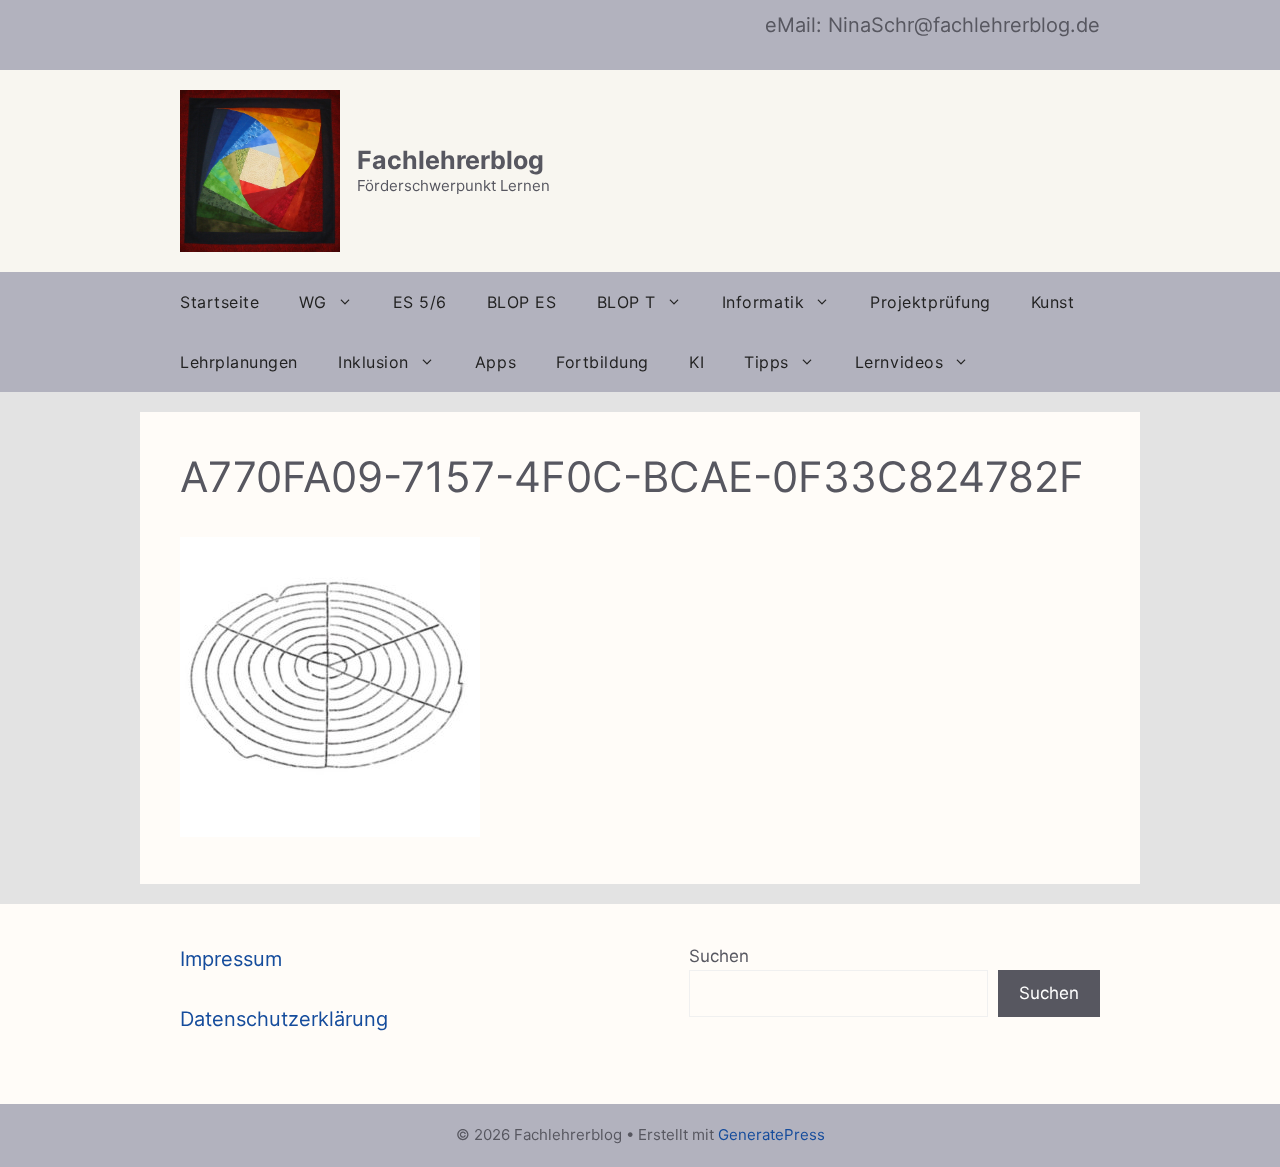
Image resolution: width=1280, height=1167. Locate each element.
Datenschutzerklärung (284, 1019)
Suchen (719, 956)
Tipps (766, 362)
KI (696, 362)
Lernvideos (899, 362)
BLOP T (626, 302)
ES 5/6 (420, 302)
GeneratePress (771, 1134)
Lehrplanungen (239, 362)
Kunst (1053, 302)
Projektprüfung (930, 302)
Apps (495, 362)
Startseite (219, 302)
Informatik (763, 302)
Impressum (231, 959)
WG (312, 302)
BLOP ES (522, 302)
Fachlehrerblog (450, 160)
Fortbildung (602, 362)
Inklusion (373, 362)
